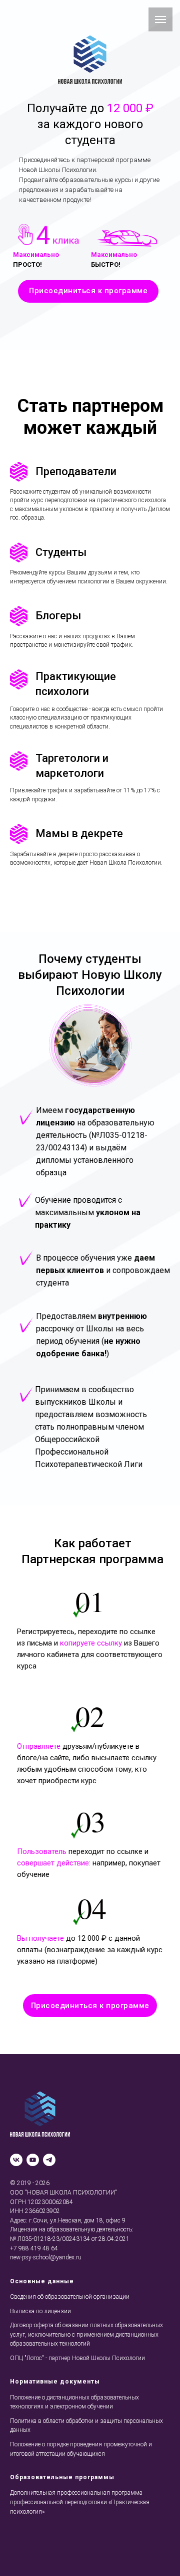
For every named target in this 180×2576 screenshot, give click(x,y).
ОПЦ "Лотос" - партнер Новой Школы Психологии (77, 2358)
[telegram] (49, 2160)
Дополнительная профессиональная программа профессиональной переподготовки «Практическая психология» (80, 2502)
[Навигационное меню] (160, 19)
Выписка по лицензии (40, 2311)
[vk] (16, 2160)
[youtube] (33, 2160)
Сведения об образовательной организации (70, 2297)
